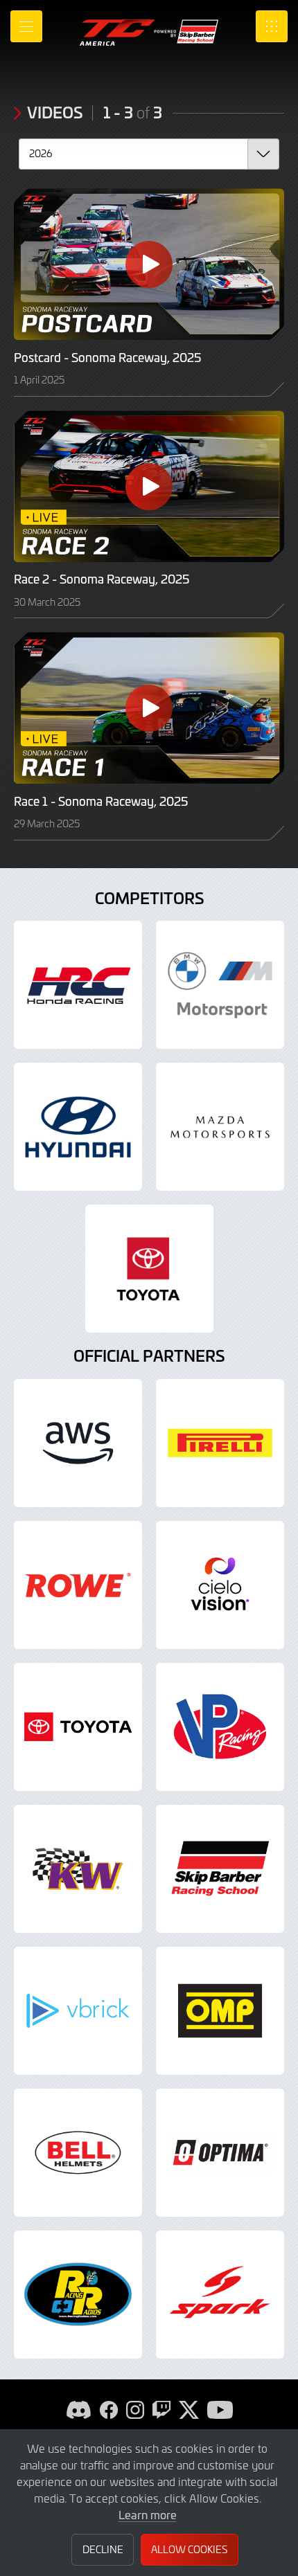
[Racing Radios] (78, 2295)
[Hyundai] (78, 1127)
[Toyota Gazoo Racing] (149, 1269)
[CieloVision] (220, 1585)
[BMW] (220, 985)
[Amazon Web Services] (78, 1443)
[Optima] (220, 2153)
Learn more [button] (148, 2514)
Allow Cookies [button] (189, 2549)
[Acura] (78, 985)
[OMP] (220, 2011)
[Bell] (78, 2153)
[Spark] (220, 2295)
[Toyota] (78, 1727)
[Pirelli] (220, 1443)
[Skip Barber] (220, 1869)
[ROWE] (78, 1585)
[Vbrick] (78, 2011)
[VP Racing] (220, 1727)
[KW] (78, 1869)
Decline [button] (103, 2549)
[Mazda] (220, 1127)
